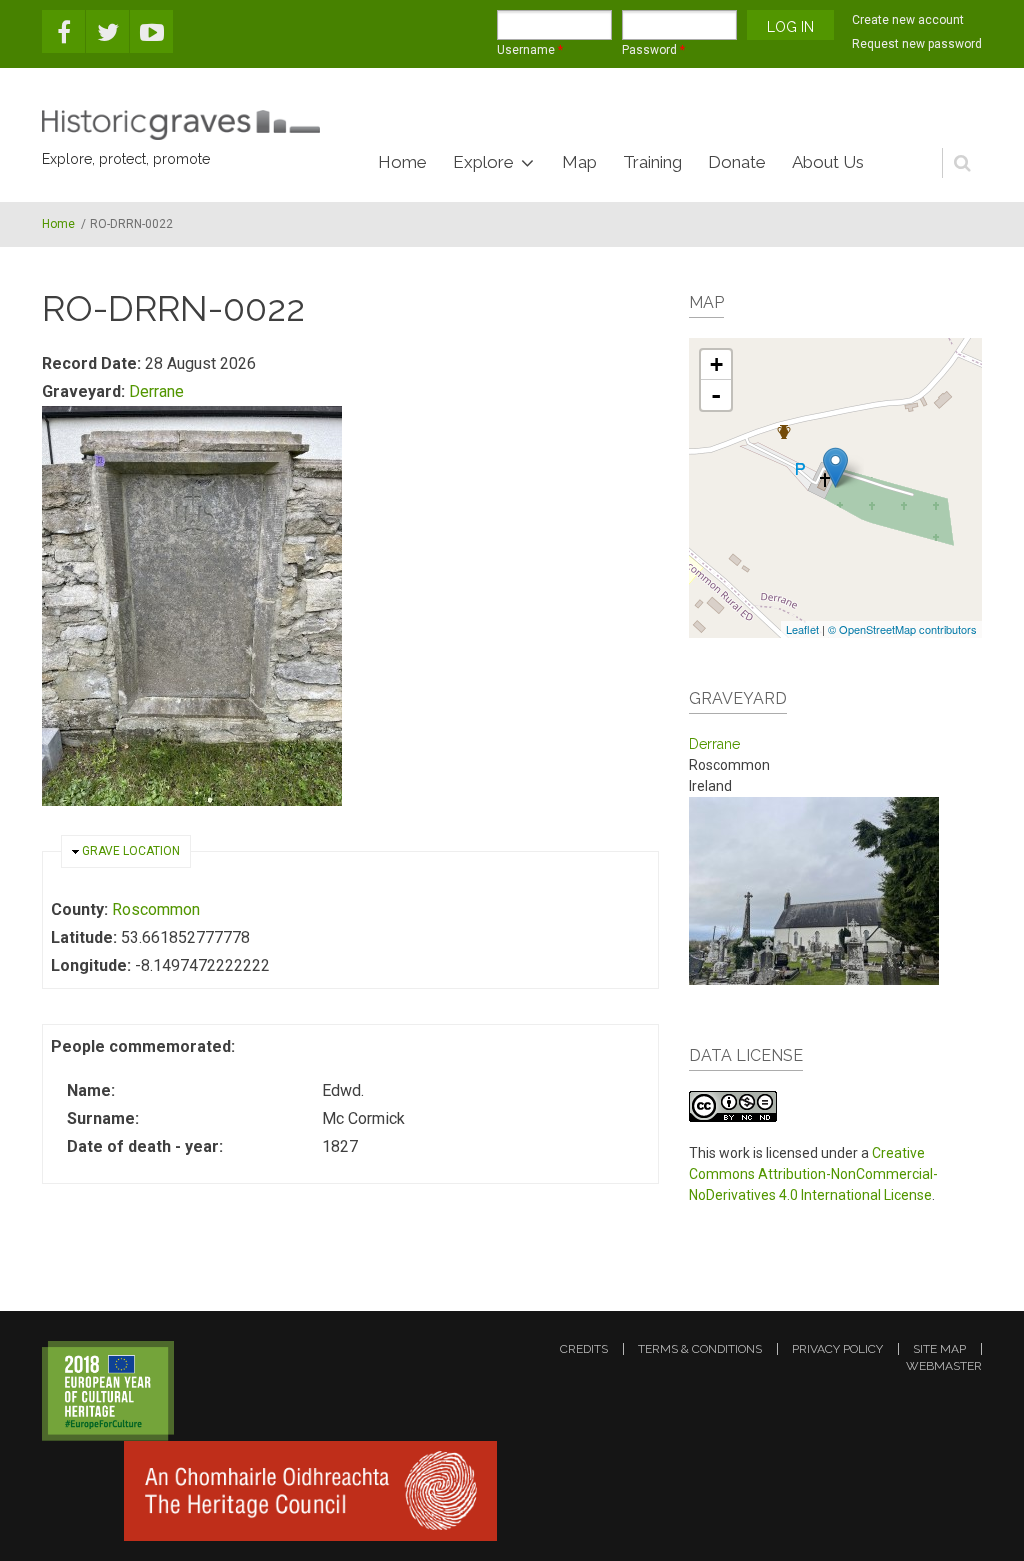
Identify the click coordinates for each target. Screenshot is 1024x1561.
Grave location (131, 851)
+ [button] (716, 364)
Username (530, 50)
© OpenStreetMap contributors (902, 629)
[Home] (181, 125)
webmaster (944, 1366)
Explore (483, 162)
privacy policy (837, 1349)
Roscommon (156, 909)
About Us (828, 162)
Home (402, 162)
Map (579, 162)
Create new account (908, 20)
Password (653, 50)
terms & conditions (700, 1349)
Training (652, 162)
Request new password (917, 44)
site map (939, 1349)
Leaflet (802, 629)
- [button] (716, 395)
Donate (737, 162)
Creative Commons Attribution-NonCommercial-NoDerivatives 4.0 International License (813, 1174)
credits (584, 1349)
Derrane (156, 391)
